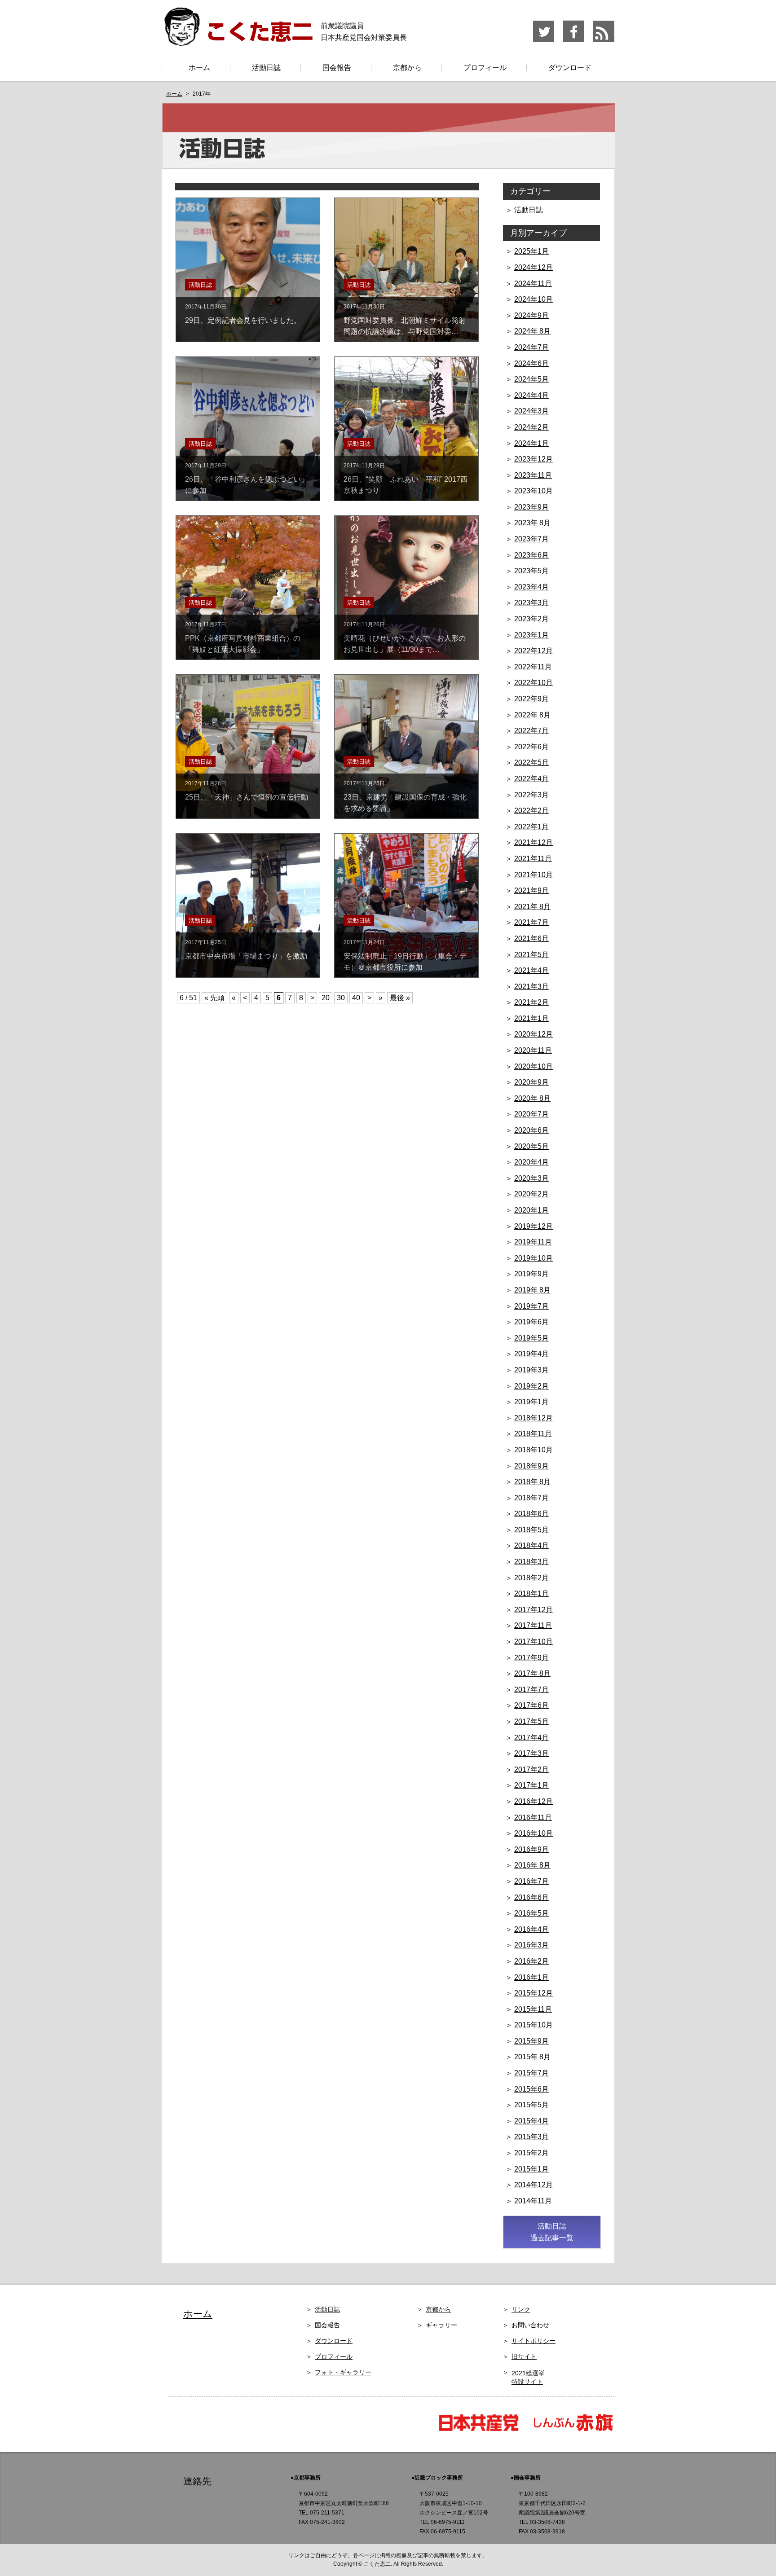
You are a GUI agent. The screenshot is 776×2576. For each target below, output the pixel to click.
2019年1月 (531, 1402)
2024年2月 (531, 427)
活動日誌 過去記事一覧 (552, 2232)
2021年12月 (533, 842)
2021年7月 (531, 922)
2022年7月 (531, 731)
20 (326, 998)
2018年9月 (531, 1466)
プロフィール (485, 68)
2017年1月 (531, 1785)
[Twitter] (544, 40)
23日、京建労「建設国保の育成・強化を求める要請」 (405, 796)
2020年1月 (531, 1210)
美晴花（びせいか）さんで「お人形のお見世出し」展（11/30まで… (405, 637)
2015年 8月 (532, 2057)
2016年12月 (533, 1801)
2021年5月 (531, 955)
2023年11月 (533, 475)
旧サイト (524, 2356)
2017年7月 (531, 1690)
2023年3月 (531, 603)
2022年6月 (531, 747)
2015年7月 (531, 2073)
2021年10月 (533, 875)
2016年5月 (531, 1913)
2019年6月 (531, 1322)
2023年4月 (531, 587)
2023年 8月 (532, 523)
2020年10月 (533, 1066)
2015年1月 (531, 2169)
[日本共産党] (483, 2430)
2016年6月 (531, 1897)
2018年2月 (531, 1578)
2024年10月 (533, 299)
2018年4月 (531, 1545)
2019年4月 (531, 1354)
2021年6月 (531, 939)
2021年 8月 (532, 907)
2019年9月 (531, 1274)
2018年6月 (531, 1514)
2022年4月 (531, 779)
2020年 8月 (532, 1098)
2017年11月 (533, 1625)
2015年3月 (531, 2137)
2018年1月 (531, 1594)
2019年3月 (531, 1370)
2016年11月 (533, 1818)
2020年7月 (531, 1114)
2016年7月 (531, 1881)
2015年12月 (533, 1993)
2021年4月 (531, 970)
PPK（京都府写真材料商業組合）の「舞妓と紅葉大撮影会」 (243, 637)
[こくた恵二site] (238, 42)
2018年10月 (533, 1450)
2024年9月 (531, 315)
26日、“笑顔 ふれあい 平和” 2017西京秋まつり (406, 478)
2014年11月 (533, 2201)
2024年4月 (531, 395)
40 (356, 998)
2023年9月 (531, 507)
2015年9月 (531, 2041)
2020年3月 (531, 1178)
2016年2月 (531, 1961)
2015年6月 (531, 2089)
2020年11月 (533, 1050)
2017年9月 (531, 1658)
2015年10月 (533, 2025)
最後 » (400, 998)
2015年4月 (531, 2121)
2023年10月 (533, 491)
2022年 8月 (532, 715)
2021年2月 (531, 1002)
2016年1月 (531, 1977)
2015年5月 (531, 2105)
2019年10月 (533, 1258)
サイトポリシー (533, 2341)
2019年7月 (531, 1306)
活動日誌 (266, 68)
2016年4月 (531, 1929)
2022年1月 (531, 827)
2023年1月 (531, 635)
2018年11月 (533, 1434)
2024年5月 (531, 379)
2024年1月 (531, 443)
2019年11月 (533, 1242)
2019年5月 (531, 1338)
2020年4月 (531, 1162)
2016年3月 (531, 1945)
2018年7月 (531, 1498)
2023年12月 (533, 459)
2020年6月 (531, 1130)
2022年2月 (531, 811)
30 (341, 998)
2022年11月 (533, 667)
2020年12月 (533, 1034)
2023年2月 (531, 619)
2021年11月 (533, 859)
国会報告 (337, 68)
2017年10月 (533, 1642)
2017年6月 (531, 1705)
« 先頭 (214, 998)
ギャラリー (441, 2325)
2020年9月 (531, 1082)
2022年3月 (531, 795)
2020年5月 (531, 1146)
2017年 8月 (532, 1673)
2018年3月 (531, 1562)
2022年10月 (533, 683)
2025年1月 (531, 251)
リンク (521, 2309)
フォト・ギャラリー (343, 2372)
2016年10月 (533, 1833)
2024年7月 (531, 347)
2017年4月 (531, 1738)
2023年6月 (531, 555)
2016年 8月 (532, 1865)
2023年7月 (531, 539)
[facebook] (574, 40)
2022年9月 (531, 699)
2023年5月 (531, 571)
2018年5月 (531, 1530)
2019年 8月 (532, 1290)
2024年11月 (533, 284)
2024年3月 (531, 411)
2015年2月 (531, 2153)
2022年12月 (533, 651)
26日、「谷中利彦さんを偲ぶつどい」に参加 (247, 478)
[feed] (604, 40)
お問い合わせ (530, 2325)
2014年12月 (533, 2185)
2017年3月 (531, 1753)
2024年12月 (533, 267)
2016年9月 (531, 1849)
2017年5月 (531, 1721)
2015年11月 (533, 2009)
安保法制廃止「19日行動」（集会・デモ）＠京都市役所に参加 (405, 955)
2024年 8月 (532, 331)
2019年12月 (533, 1226)
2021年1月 (531, 1018)
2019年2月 (531, 1386)
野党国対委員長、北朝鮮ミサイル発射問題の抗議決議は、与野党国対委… (405, 319)
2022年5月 (531, 763)
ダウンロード (570, 68)
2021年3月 (531, 987)
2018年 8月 (532, 1482)
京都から (407, 68)
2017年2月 (531, 1769)
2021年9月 (531, 890)
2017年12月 (533, 1610)
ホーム (199, 68)
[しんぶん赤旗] (573, 2430)
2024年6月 (531, 363)
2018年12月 (533, 1418)
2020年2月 (531, 1194)
